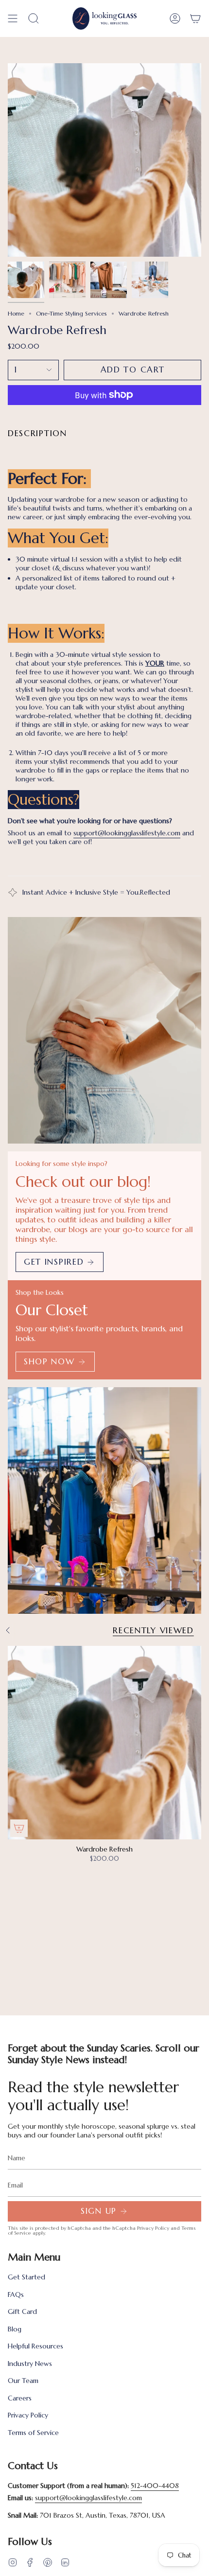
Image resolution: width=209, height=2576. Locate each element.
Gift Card (22, 2311)
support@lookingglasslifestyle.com (127, 833)
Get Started (26, 2277)
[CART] (195, 18)
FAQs (16, 2294)
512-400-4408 (155, 2486)
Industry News (30, 2364)
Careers (20, 2398)
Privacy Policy (153, 2228)
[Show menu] (13, 18)
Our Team (23, 2381)
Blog (15, 2329)
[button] (34, 18)
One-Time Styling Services (71, 313)
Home (16, 313)
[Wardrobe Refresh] (104, 1743)
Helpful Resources (35, 2346)
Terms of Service (33, 2433)
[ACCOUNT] (175, 18)
